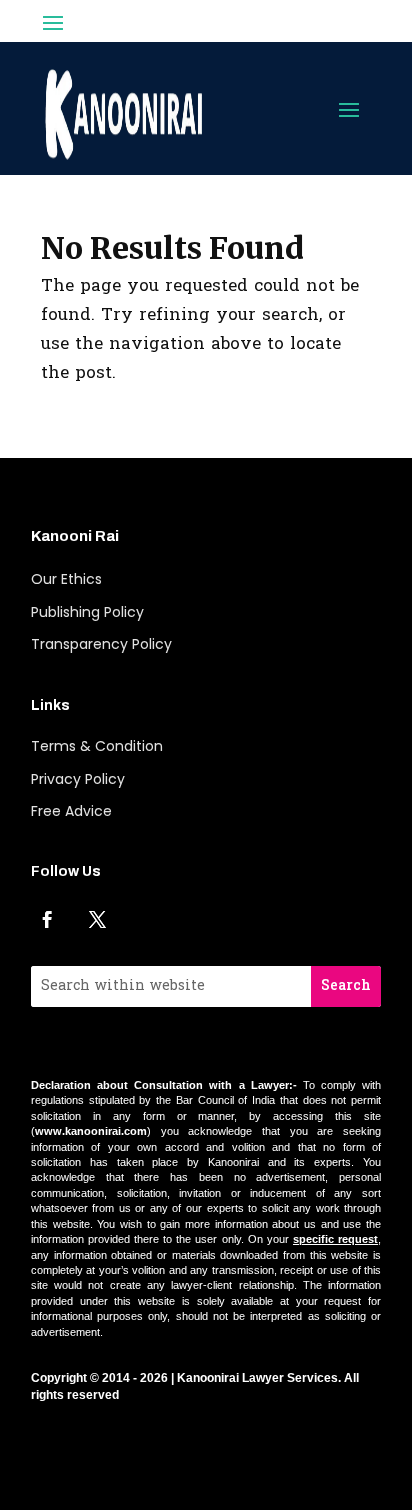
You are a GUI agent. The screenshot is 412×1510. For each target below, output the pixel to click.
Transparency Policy (101, 644)
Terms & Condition (97, 746)
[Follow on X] (98, 919)
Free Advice (71, 811)
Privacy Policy (78, 779)
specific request (335, 1239)
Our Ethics (66, 579)
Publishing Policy (87, 612)
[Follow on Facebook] (48, 919)
